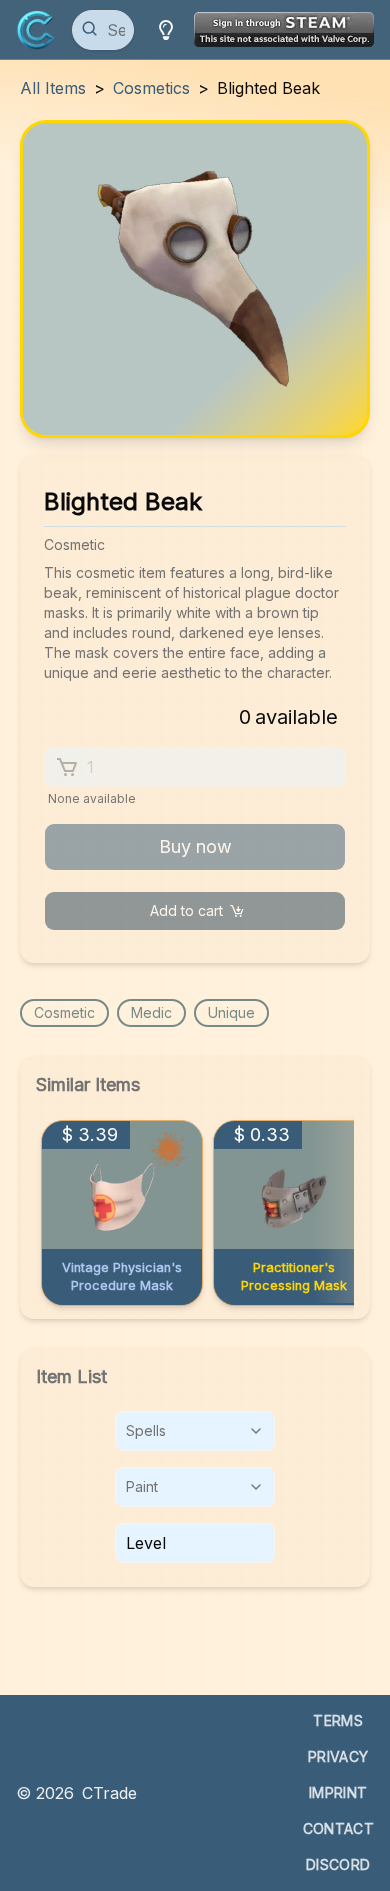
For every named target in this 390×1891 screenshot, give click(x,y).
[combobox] (195, 1431)
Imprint (338, 1792)
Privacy (338, 1756)
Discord (338, 1864)
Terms (338, 1720)
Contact (338, 1828)
